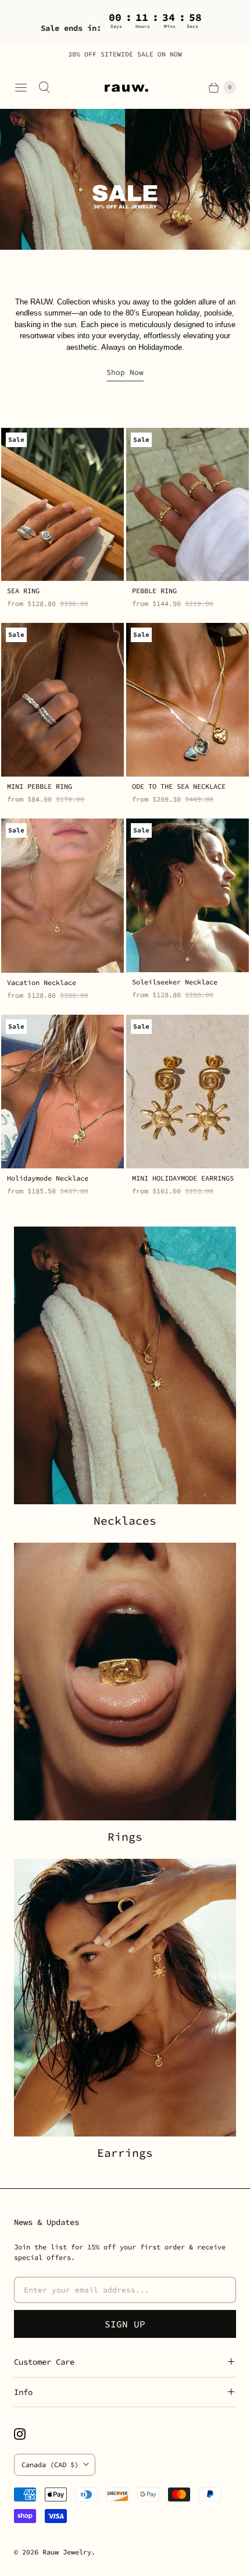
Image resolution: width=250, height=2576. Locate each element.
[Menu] (21, 87)
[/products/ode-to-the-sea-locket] (187, 700)
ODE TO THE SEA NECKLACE (179, 786)
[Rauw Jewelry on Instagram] (27, 2434)
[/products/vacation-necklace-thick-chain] (63, 896)
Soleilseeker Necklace (175, 982)
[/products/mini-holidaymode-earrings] (187, 1092)
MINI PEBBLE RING (40, 786)
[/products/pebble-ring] (187, 505)
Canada (50, 2465)
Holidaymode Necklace (48, 1178)
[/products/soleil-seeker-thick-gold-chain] (187, 895)
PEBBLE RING (154, 591)
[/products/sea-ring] (63, 505)
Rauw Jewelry (67, 2552)
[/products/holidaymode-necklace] (63, 1092)
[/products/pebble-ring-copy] (63, 700)
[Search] (44, 87)
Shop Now (125, 372)
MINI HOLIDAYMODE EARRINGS (183, 1178)
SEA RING (23, 591)
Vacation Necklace (42, 982)
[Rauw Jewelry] (125, 87)
